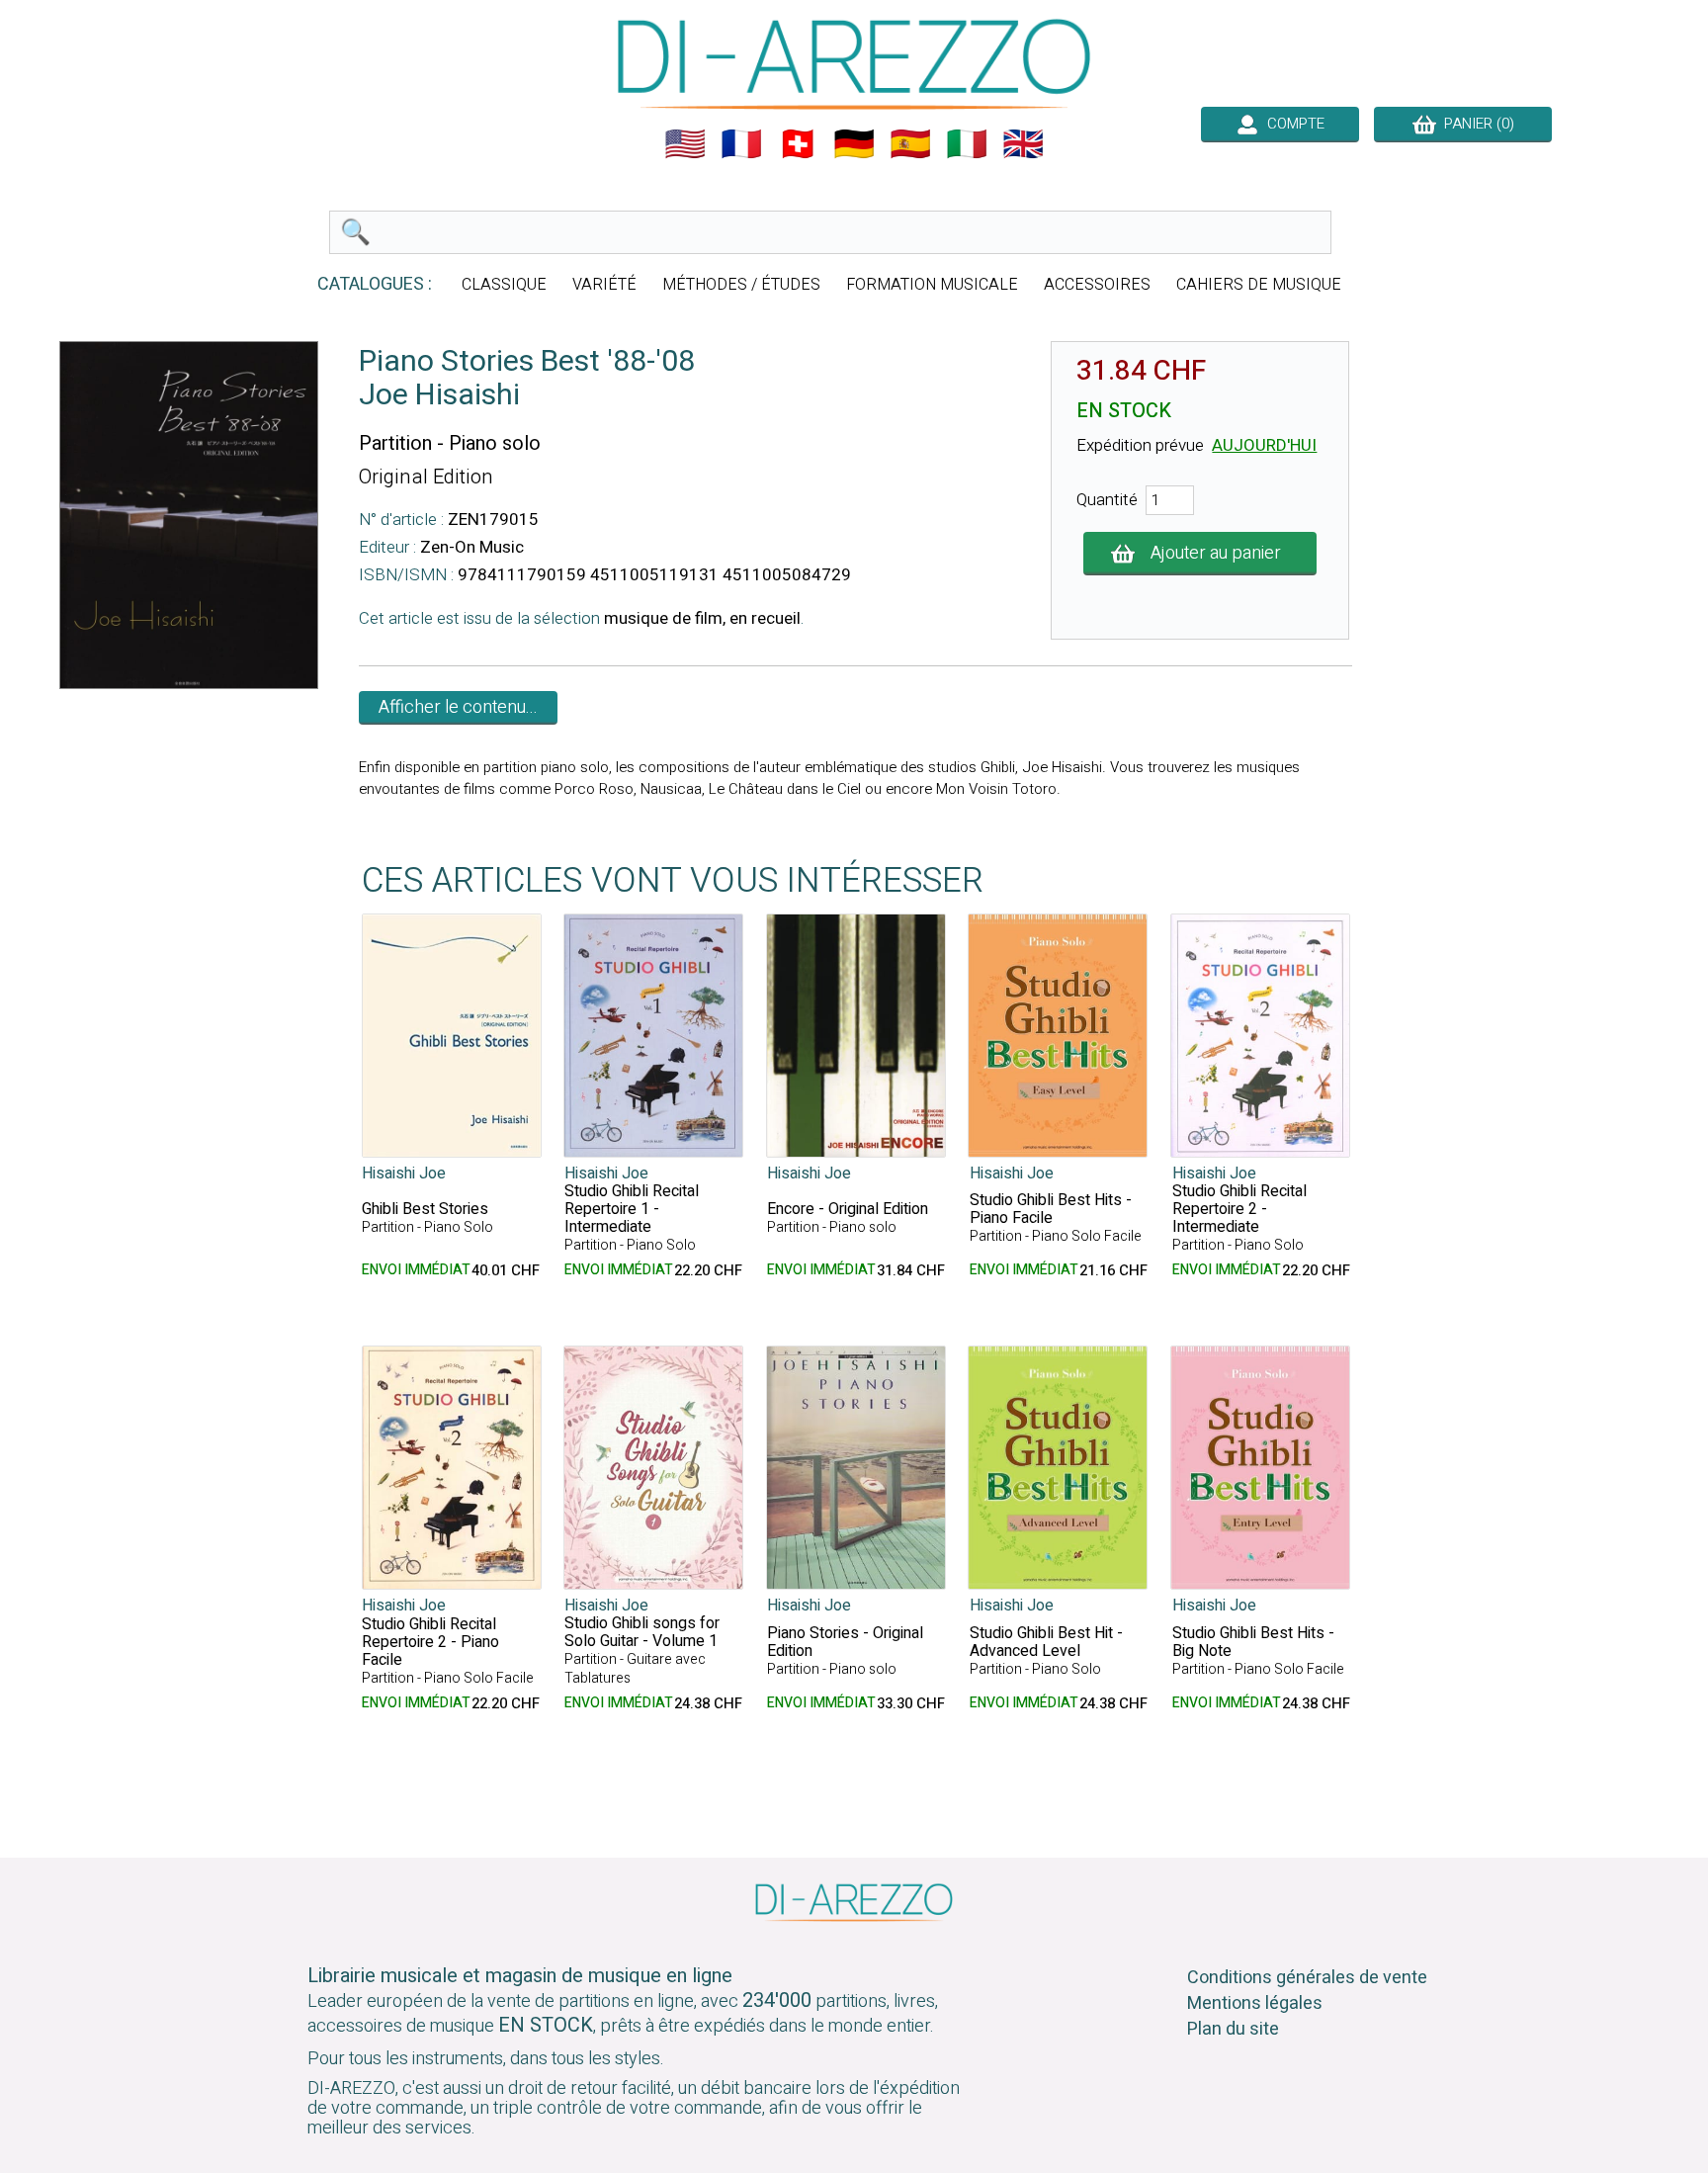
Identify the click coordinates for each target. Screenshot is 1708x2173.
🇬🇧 (1023, 144)
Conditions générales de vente (1307, 1978)
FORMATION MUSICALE (932, 285)
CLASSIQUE (504, 285)
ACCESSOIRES (1097, 285)
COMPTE (1292, 124)
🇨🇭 (798, 144)
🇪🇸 (910, 144)
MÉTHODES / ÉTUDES (741, 285)
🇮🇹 (967, 144)
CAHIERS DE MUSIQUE (1259, 285)
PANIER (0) (1475, 124)
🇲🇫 (741, 144)
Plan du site (1233, 2029)
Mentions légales (1255, 2003)
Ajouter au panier (1216, 553)
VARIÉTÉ (604, 285)
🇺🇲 (685, 144)
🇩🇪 (854, 144)
